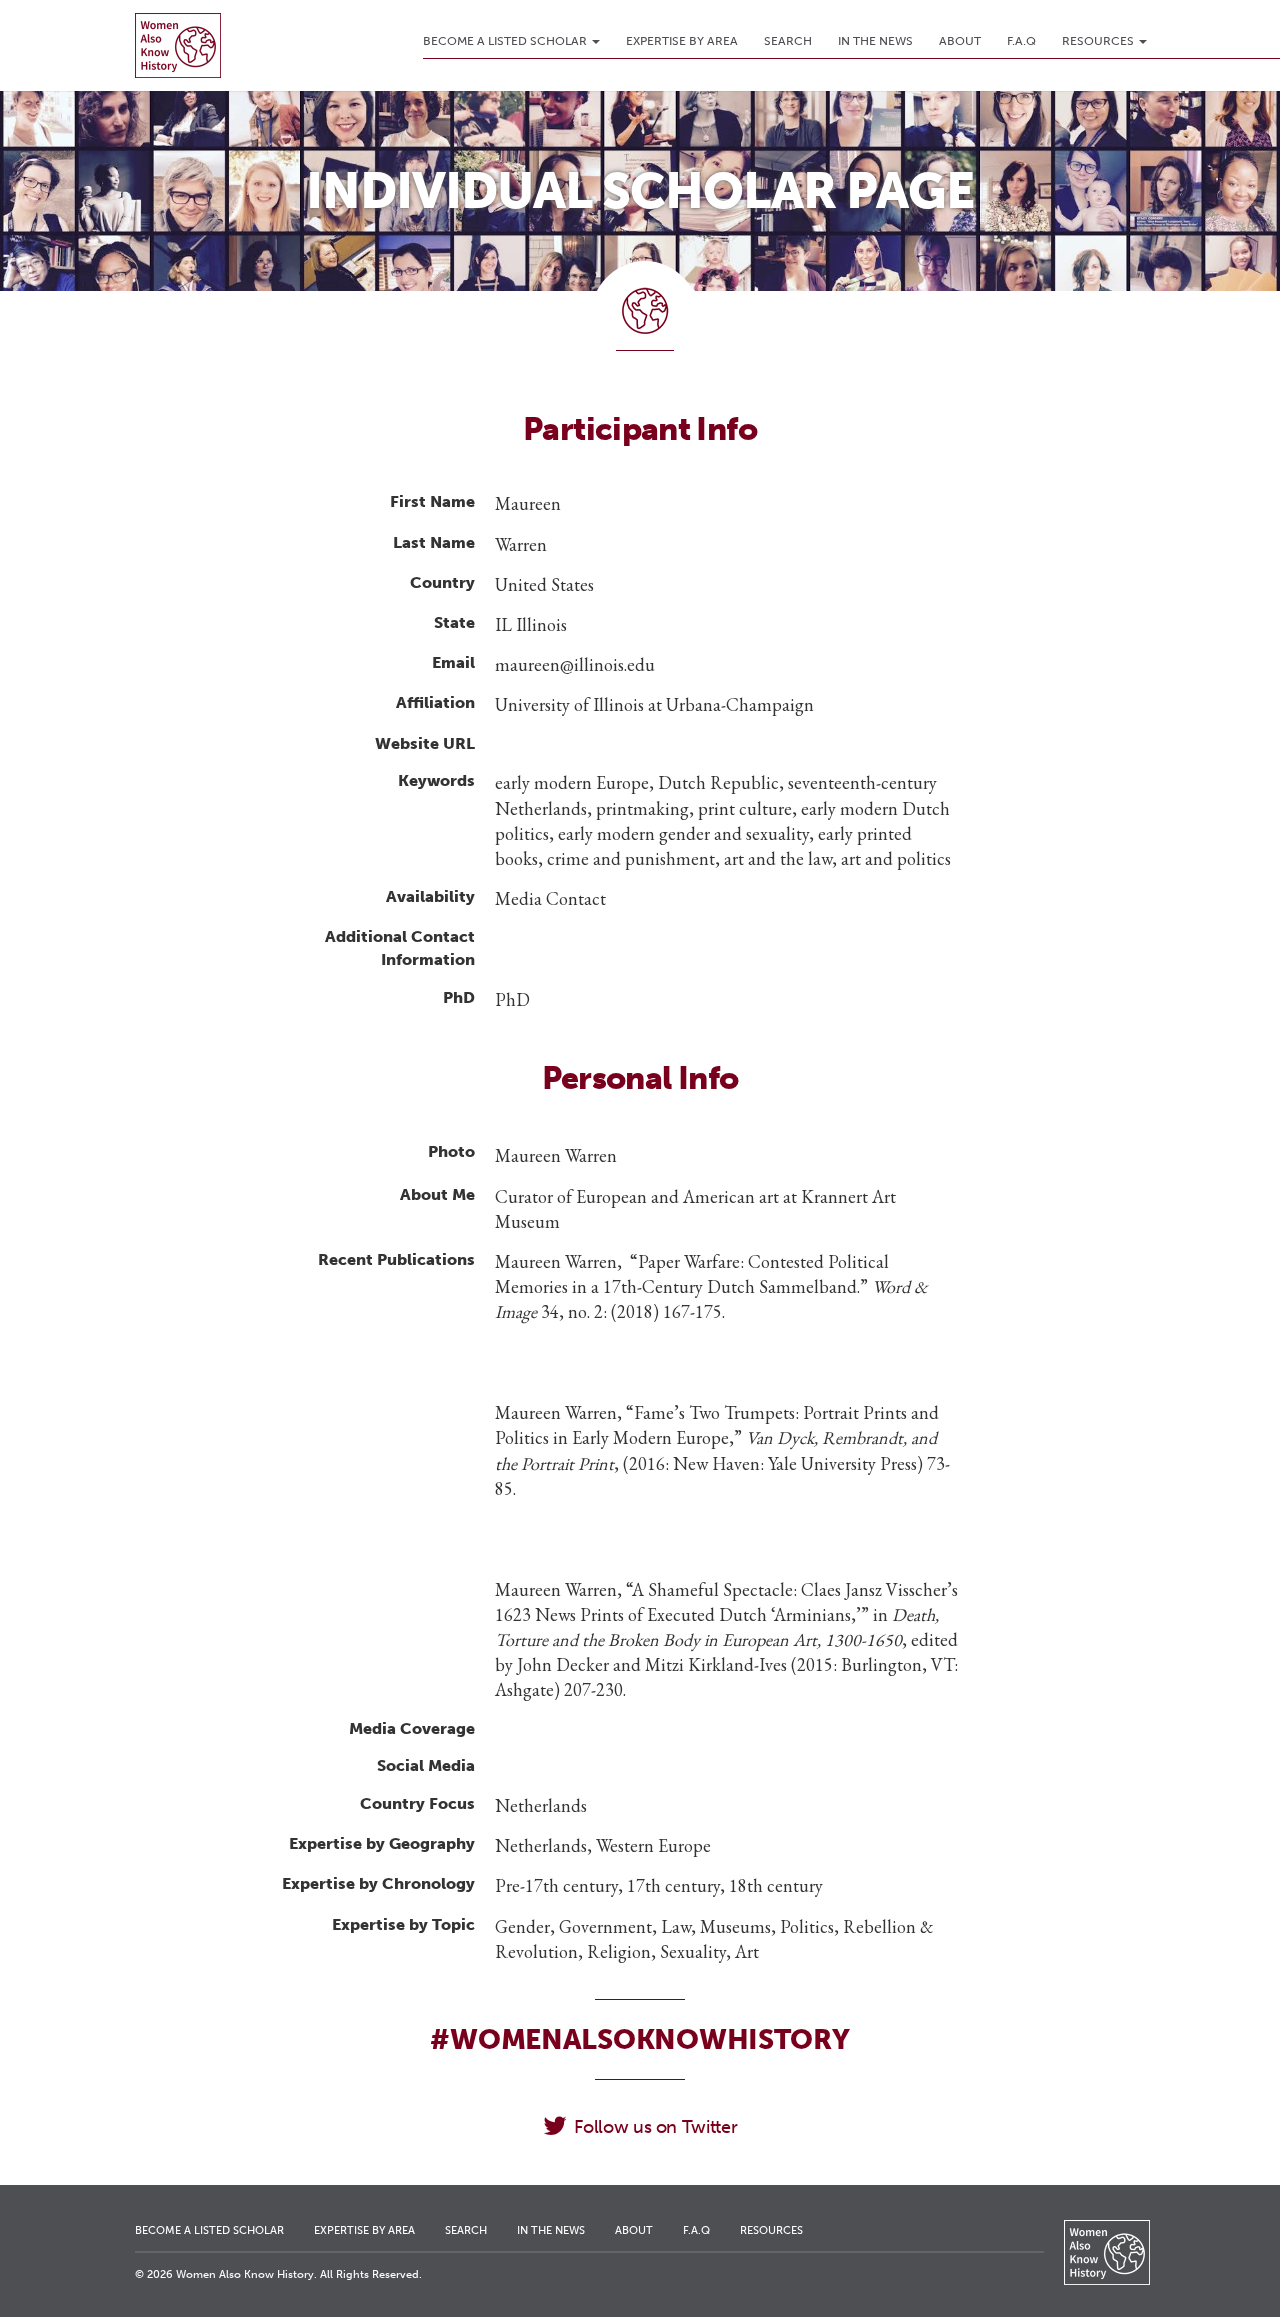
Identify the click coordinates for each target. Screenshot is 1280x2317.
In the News (875, 41)
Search (788, 41)
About (960, 41)
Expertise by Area (682, 41)
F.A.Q (1021, 41)
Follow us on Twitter (655, 2127)
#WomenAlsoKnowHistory (639, 2039)
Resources (1099, 41)
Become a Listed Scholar (506, 41)
